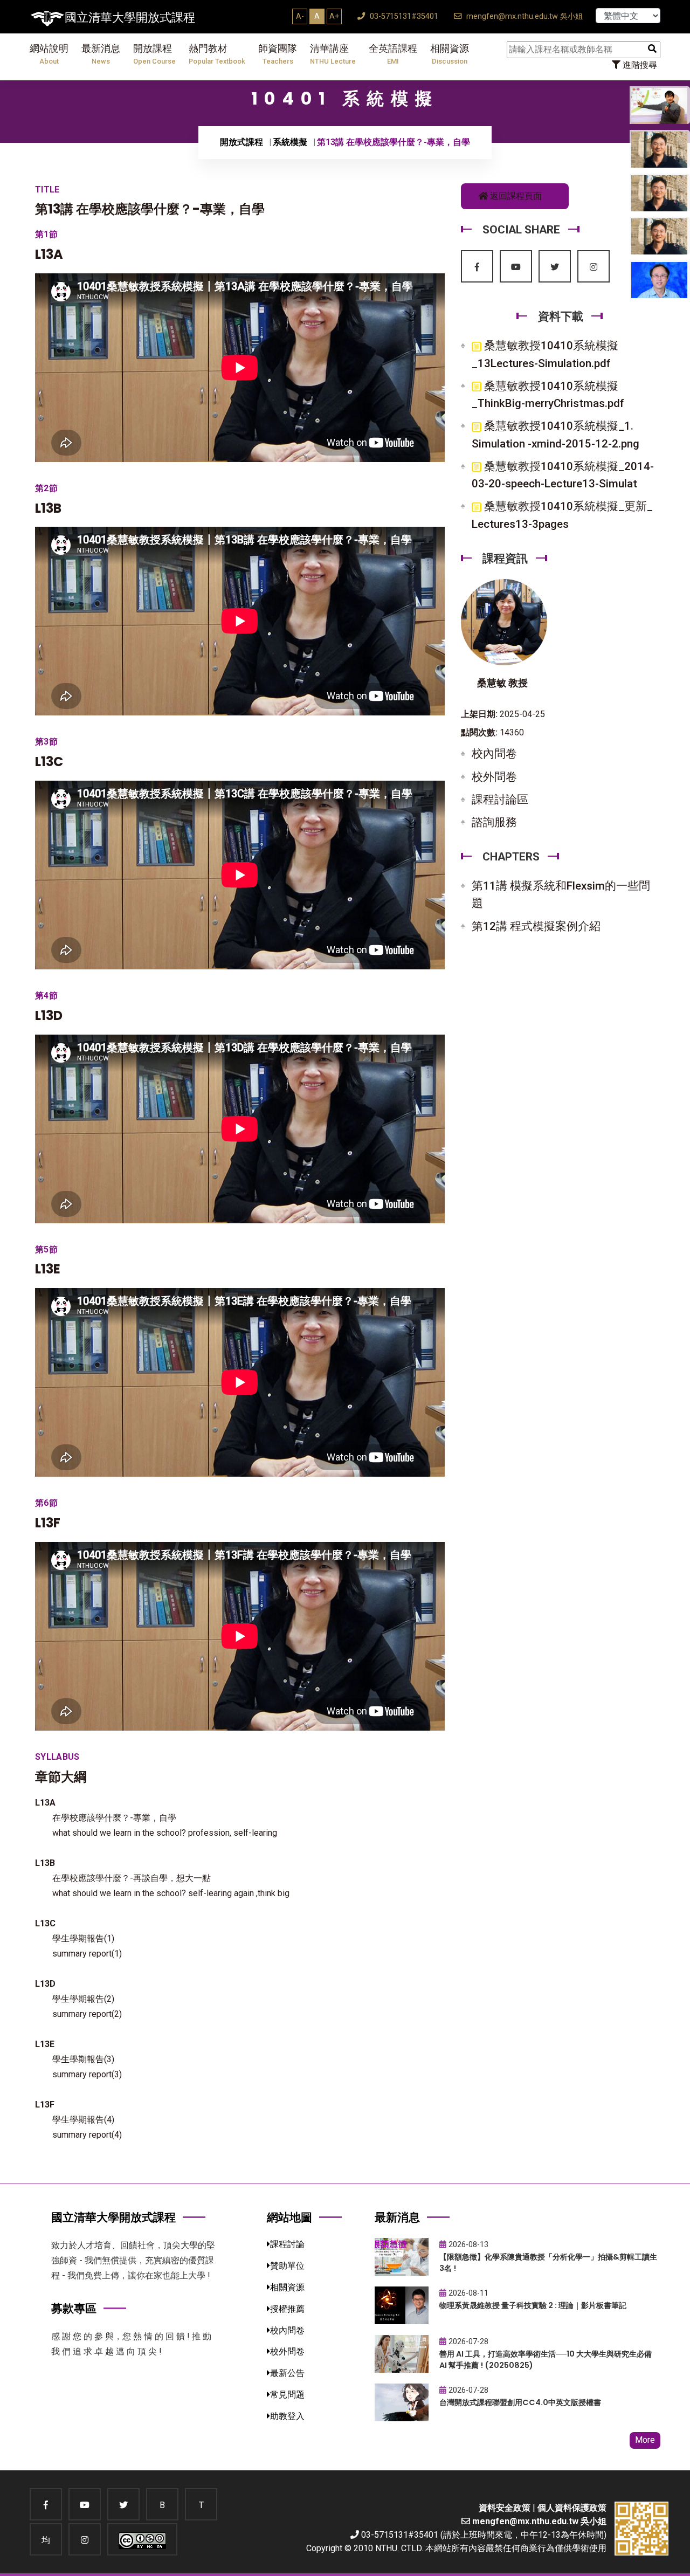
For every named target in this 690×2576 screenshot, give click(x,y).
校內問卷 (494, 754)
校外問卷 (494, 777)
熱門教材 (217, 54)
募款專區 (74, 2308)
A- (300, 16)
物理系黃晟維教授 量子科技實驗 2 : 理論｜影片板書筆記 (533, 2305)
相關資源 (450, 54)
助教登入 (287, 2416)
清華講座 (333, 54)
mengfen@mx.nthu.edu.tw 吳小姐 (523, 16)
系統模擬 (290, 142)
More (645, 2440)
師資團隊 (278, 54)
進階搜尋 (639, 65)
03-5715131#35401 (403, 16)
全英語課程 (393, 54)
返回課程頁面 (515, 196)
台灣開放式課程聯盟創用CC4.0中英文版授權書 (520, 2402)
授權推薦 (287, 2309)
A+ (334, 16)
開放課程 (154, 54)
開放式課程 (241, 142)
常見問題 (287, 2395)
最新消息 (101, 54)
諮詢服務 (494, 822)
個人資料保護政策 (572, 2508)
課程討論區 (500, 800)
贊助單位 (287, 2266)
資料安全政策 (505, 2508)
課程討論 (287, 2244)
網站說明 (49, 54)
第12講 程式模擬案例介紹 (536, 926)
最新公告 (287, 2373)
